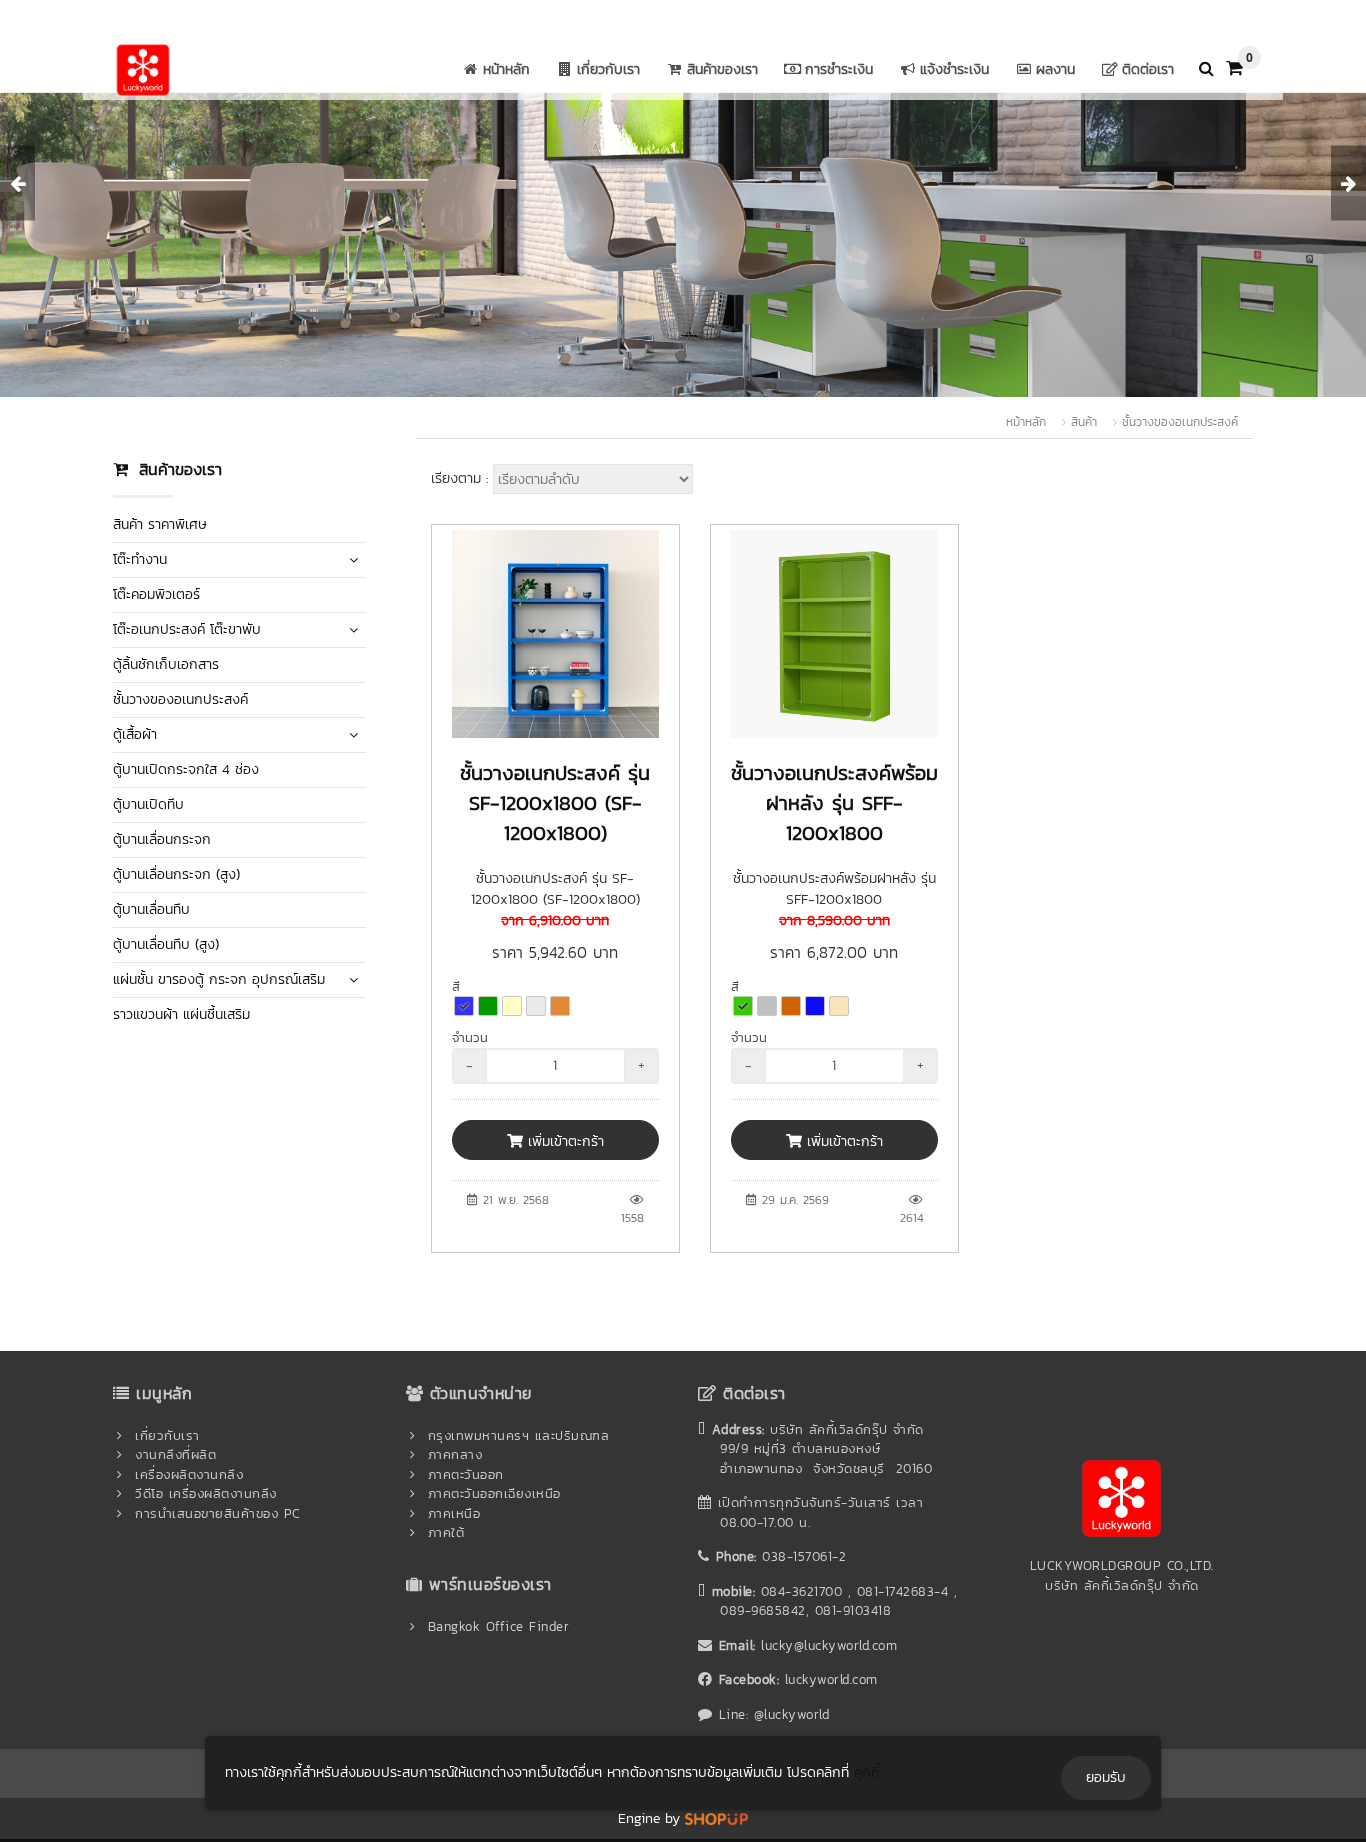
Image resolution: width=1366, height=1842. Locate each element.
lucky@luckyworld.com (829, 1645)
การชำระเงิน (839, 69)
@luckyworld (792, 1714)
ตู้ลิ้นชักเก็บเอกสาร (166, 664)
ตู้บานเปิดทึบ (148, 804)
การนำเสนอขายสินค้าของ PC (218, 1513)
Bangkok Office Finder (499, 1626)
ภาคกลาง (455, 1454)
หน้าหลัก (506, 69)
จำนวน (470, 1037)
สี (456, 986)
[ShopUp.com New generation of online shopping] (716, 1818)
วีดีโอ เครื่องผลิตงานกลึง (206, 1493)
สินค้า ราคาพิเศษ (160, 524)
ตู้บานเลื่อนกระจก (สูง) (176, 874)
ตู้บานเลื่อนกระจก (162, 839)
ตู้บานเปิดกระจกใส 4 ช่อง (186, 769)
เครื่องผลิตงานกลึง (189, 1474)
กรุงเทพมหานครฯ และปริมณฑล (519, 1435)
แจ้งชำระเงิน (954, 69)
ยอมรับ (1106, 1777)
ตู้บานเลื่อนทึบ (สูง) (166, 944)
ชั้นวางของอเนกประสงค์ (1180, 422)
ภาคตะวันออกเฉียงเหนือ (494, 1493)
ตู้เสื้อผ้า (135, 734)
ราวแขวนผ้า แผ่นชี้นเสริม (181, 1014)
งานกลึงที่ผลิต (175, 1454)
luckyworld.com (831, 1679)
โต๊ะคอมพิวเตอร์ (156, 594)
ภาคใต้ (446, 1532)
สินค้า (1084, 422)
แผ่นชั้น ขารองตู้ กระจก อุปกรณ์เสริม (219, 979)
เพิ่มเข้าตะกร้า (563, 1141)
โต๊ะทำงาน (140, 559)
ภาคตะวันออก (466, 1474)
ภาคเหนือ (454, 1513)
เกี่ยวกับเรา (608, 69)
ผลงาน (1055, 69)
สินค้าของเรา (722, 69)
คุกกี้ (867, 1772)
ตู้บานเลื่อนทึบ (151, 909)
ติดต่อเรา (1148, 69)
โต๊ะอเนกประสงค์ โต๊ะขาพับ (187, 629)
